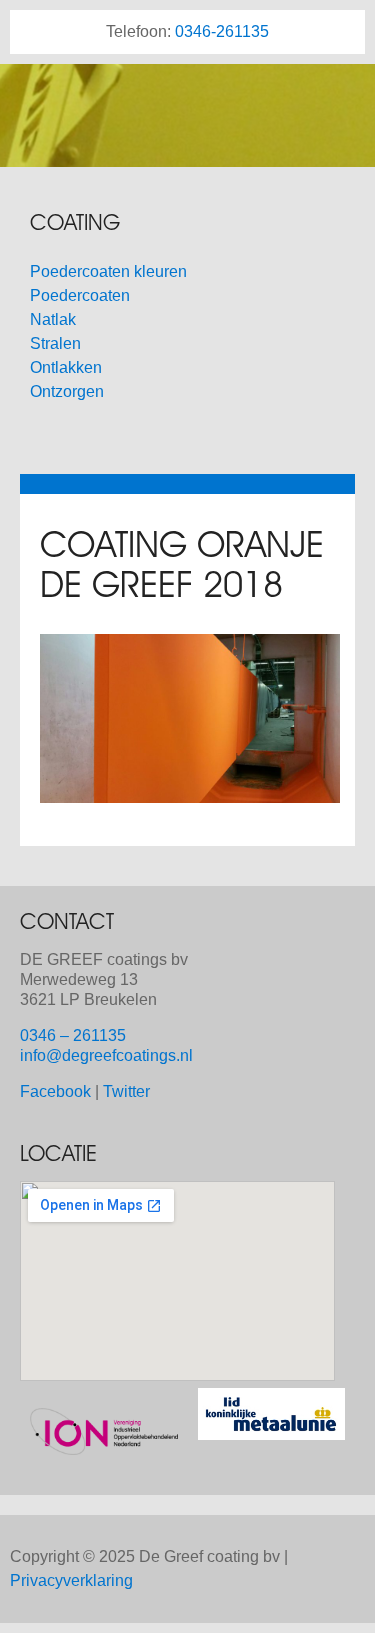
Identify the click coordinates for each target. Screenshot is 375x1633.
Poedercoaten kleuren (108, 271)
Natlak (53, 319)
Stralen (55, 343)
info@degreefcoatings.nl (106, 1055)
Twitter (126, 1091)
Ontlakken (66, 367)
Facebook (55, 1091)
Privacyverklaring (71, 1580)
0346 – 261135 (73, 1035)
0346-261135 (222, 31)
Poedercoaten (80, 295)
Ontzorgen (67, 391)
